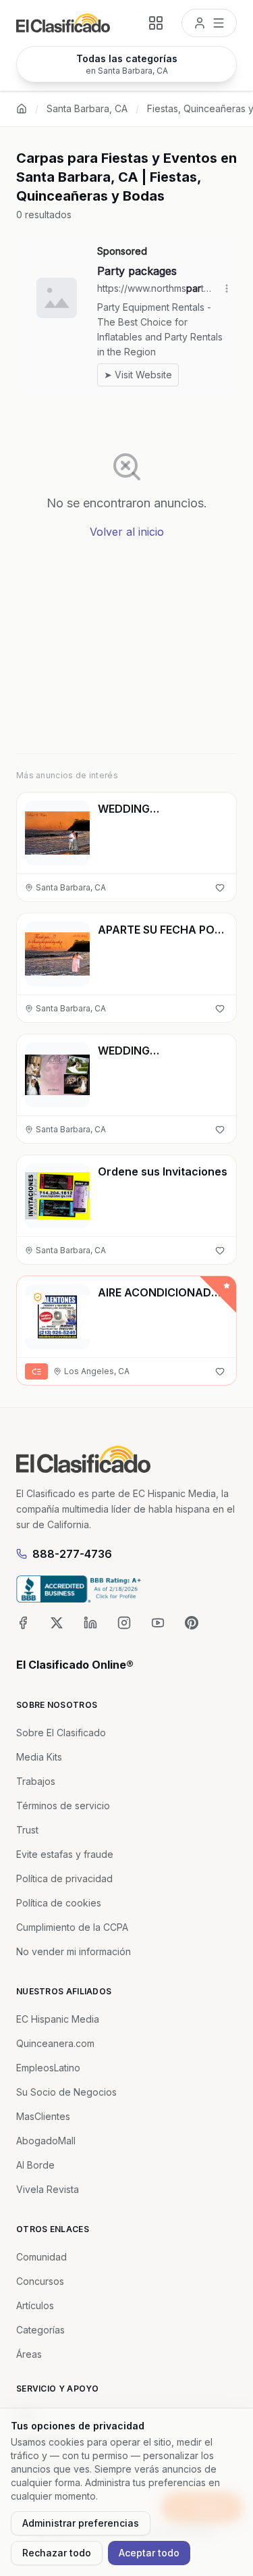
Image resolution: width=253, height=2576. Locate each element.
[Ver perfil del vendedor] (38, 1297)
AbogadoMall (46, 2141)
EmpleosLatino (48, 2068)
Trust (27, 1830)
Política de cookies (59, 1903)
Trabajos (36, 1781)
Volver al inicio (127, 532)
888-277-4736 (72, 1554)
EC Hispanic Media (58, 2019)
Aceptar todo (149, 2553)
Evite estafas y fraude (65, 1854)
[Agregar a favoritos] (220, 888)
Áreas (29, 2354)
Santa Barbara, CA (87, 108)
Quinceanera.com (55, 2043)
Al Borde (35, 2165)
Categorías (40, 2330)
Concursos (40, 2281)
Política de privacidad (64, 1878)
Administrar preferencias (81, 2523)
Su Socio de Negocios (66, 2092)
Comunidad (41, 2257)
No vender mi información (74, 1951)
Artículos (35, 2305)
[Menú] (209, 23)
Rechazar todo (57, 2553)
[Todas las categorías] (156, 23)
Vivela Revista (48, 2189)
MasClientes (43, 2116)
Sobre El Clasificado (61, 1733)
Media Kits (39, 1757)
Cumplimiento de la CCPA (72, 1927)
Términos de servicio (63, 1805)
